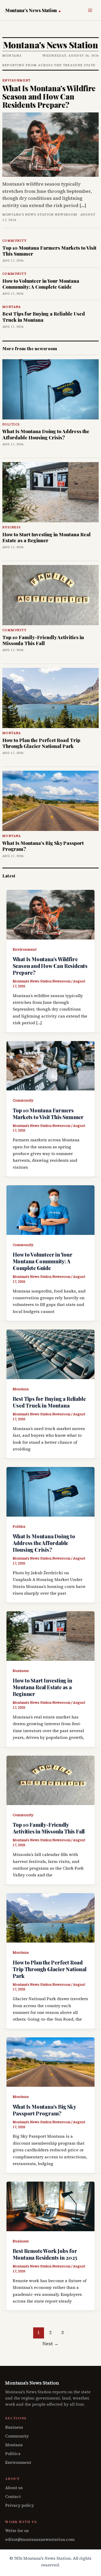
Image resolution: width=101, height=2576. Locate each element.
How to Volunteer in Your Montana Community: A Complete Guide (41, 284)
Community (23, 1100)
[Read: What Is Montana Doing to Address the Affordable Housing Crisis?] (51, 1491)
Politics (19, 1526)
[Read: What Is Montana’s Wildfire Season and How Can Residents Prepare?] (51, 914)
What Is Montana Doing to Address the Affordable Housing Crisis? (46, 434)
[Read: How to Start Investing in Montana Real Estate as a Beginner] (51, 1635)
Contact (13, 2496)
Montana (21, 1389)
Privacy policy (20, 2505)
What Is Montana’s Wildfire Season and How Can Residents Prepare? (49, 96)
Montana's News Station (32, 10)
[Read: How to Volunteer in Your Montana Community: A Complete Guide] (51, 1210)
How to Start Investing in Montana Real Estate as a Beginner (46, 537)
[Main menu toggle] (90, 10)
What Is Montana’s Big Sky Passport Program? (43, 846)
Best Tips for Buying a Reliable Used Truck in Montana (44, 317)
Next (51, 2344)
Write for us (17, 2531)
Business (21, 1671)
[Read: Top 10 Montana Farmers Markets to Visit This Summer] (51, 1065)
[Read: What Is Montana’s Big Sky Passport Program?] (51, 2061)
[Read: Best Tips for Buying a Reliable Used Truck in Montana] (51, 1354)
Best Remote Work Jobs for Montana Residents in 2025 (45, 2254)
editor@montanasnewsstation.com (40, 2539)
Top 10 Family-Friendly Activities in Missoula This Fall (43, 640)
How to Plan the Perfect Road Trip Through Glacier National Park (41, 743)
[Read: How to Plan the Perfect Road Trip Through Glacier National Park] (51, 1917)
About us (14, 2488)
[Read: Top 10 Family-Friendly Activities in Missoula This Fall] (51, 1780)
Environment (25, 949)
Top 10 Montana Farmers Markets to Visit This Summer (49, 251)
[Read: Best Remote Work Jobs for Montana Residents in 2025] (51, 2206)
